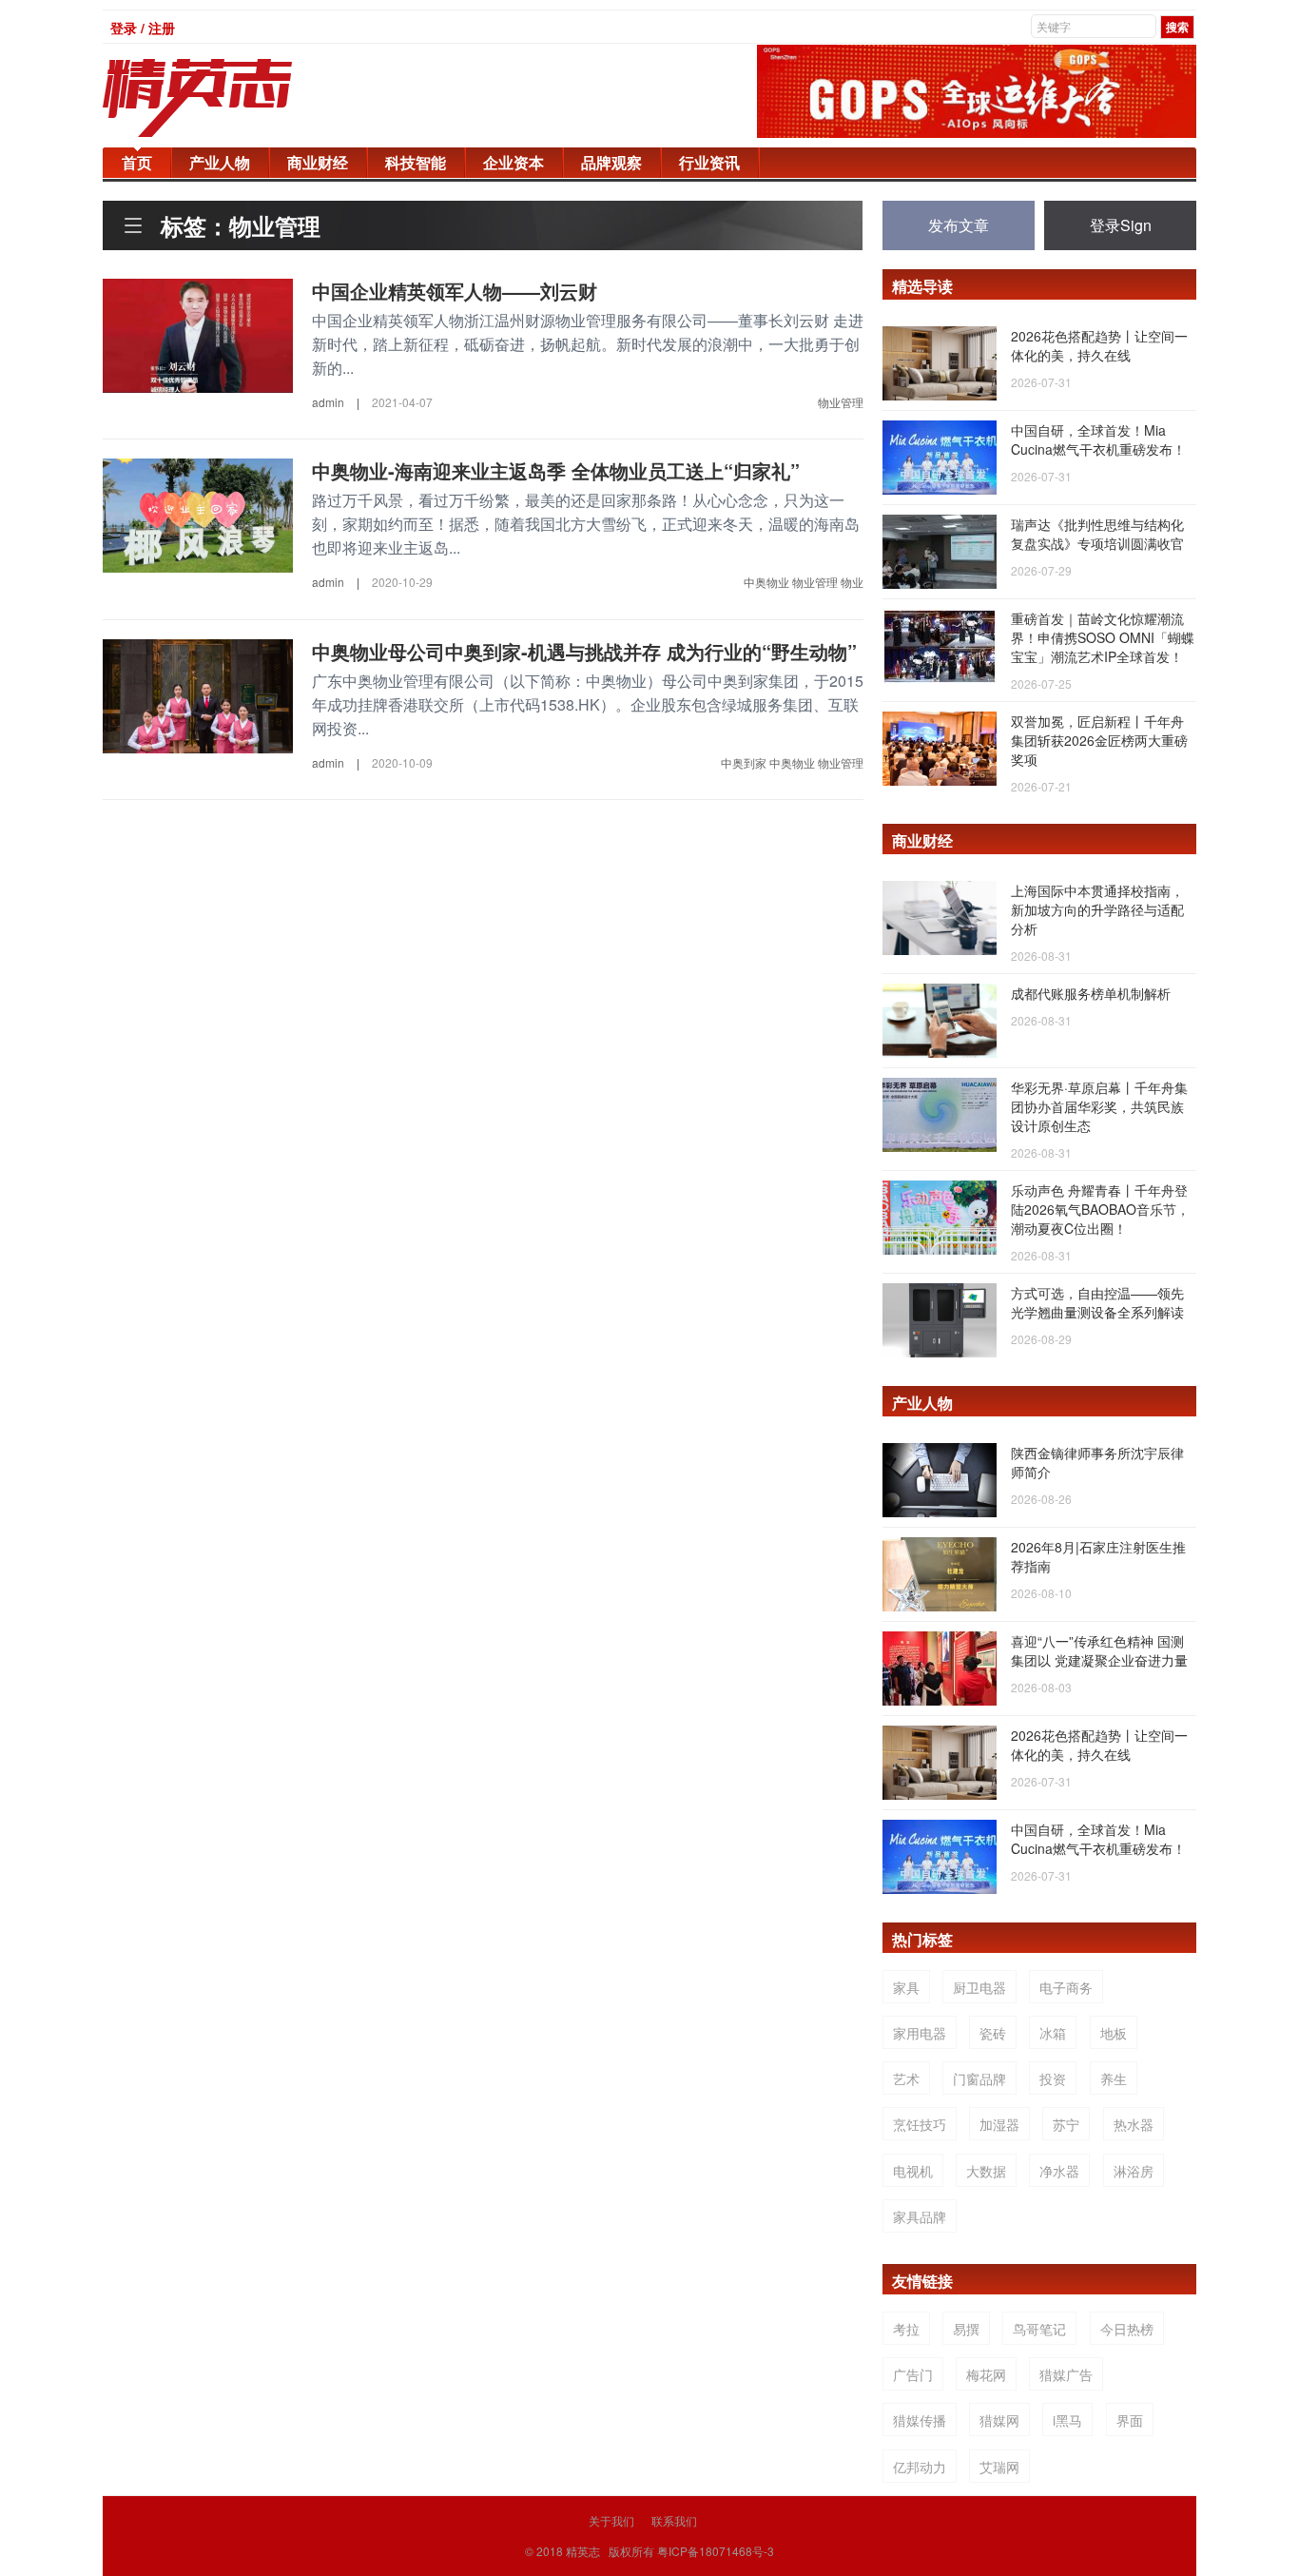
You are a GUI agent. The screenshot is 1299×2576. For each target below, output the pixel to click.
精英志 (583, 2551)
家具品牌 (920, 2216)
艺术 (906, 2078)
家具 (906, 1987)
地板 (1114, 2033)
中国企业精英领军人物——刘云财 (455, 291)
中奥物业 (766, 582)
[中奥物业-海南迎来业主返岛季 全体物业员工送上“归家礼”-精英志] (198, 514)
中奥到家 (744, 762)
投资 (1053, 2078)
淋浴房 (1134, 2171)
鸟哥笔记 (1039, 2329)
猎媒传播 (920, 2420)
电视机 (913, 2171)
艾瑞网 (999, 2467)
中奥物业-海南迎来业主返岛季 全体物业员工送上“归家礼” (556, 470)
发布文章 (959, 225)
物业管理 (841, 402)
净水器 (1059, 2171)
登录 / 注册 (143, 28)
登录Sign (1121, 225)
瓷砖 (993, 2033)
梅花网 (986, 2374)
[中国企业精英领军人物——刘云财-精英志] (198, 334)
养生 (1114, 2078)
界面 (1130, 2420)
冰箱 (1053, 2033)
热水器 (1134, 2124)
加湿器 (999, 2124)
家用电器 (920, 2033)
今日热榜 (1127, 2329)
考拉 (906, 2329)
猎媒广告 (1066, 2374)
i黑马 (1067, 2420)
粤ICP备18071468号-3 (716, 2551)
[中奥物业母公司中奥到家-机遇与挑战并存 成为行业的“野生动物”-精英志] (198, 693)
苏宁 (1066, 2124)
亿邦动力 (920, 2467)
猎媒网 (999, 2420)
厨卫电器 (979, 1987)
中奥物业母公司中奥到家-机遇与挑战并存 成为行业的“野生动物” (584, 651)
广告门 (913, 2374)
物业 (852, 582)
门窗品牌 (979, 2078)
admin (328, 402)
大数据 (986, 2171)
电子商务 (1066, 1987)
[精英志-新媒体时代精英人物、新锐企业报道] (236, 98)
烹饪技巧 (920, 2124)
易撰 (966, 2329)
